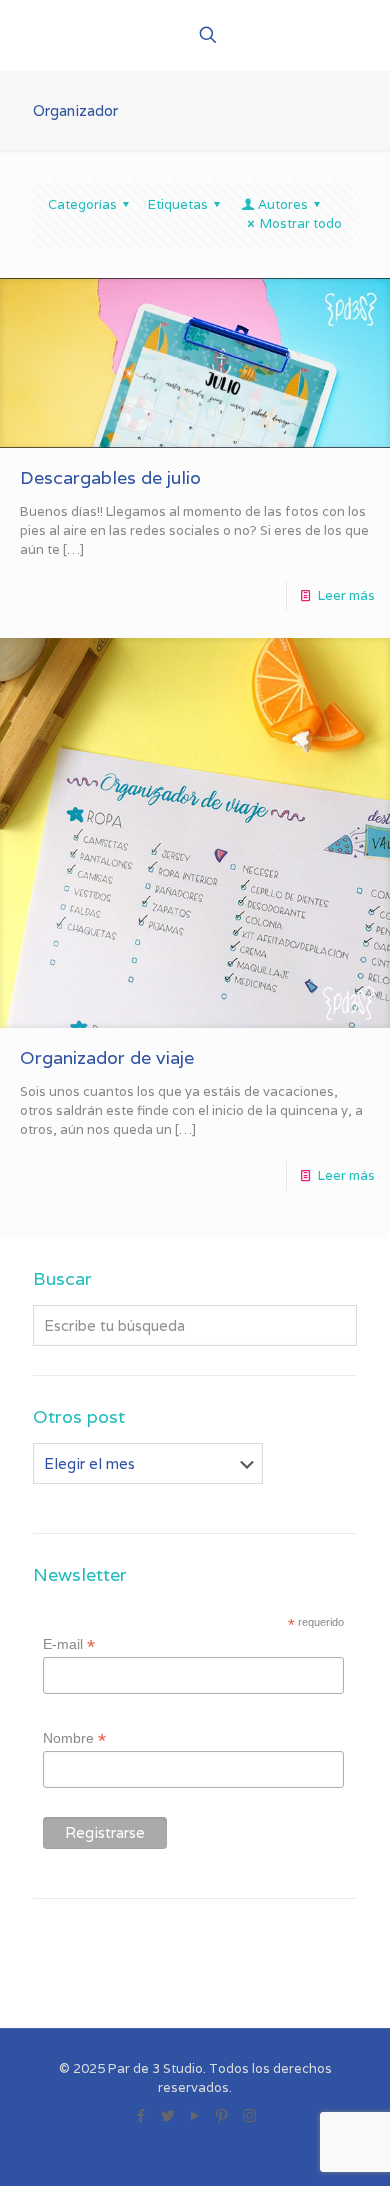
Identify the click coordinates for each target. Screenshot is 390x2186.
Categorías (82, 204)
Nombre (74, 1738)
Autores (283, 204)
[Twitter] (168, 2115)
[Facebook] (141, 2115)
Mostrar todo (301, 223)
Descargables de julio (110, 477)
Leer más (346, 595)
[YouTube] (195, 2115)
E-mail (69, 1644)
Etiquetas (178, 204)
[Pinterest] (222, 2115)
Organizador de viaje (107, 1057)
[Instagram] (249, 2115)
